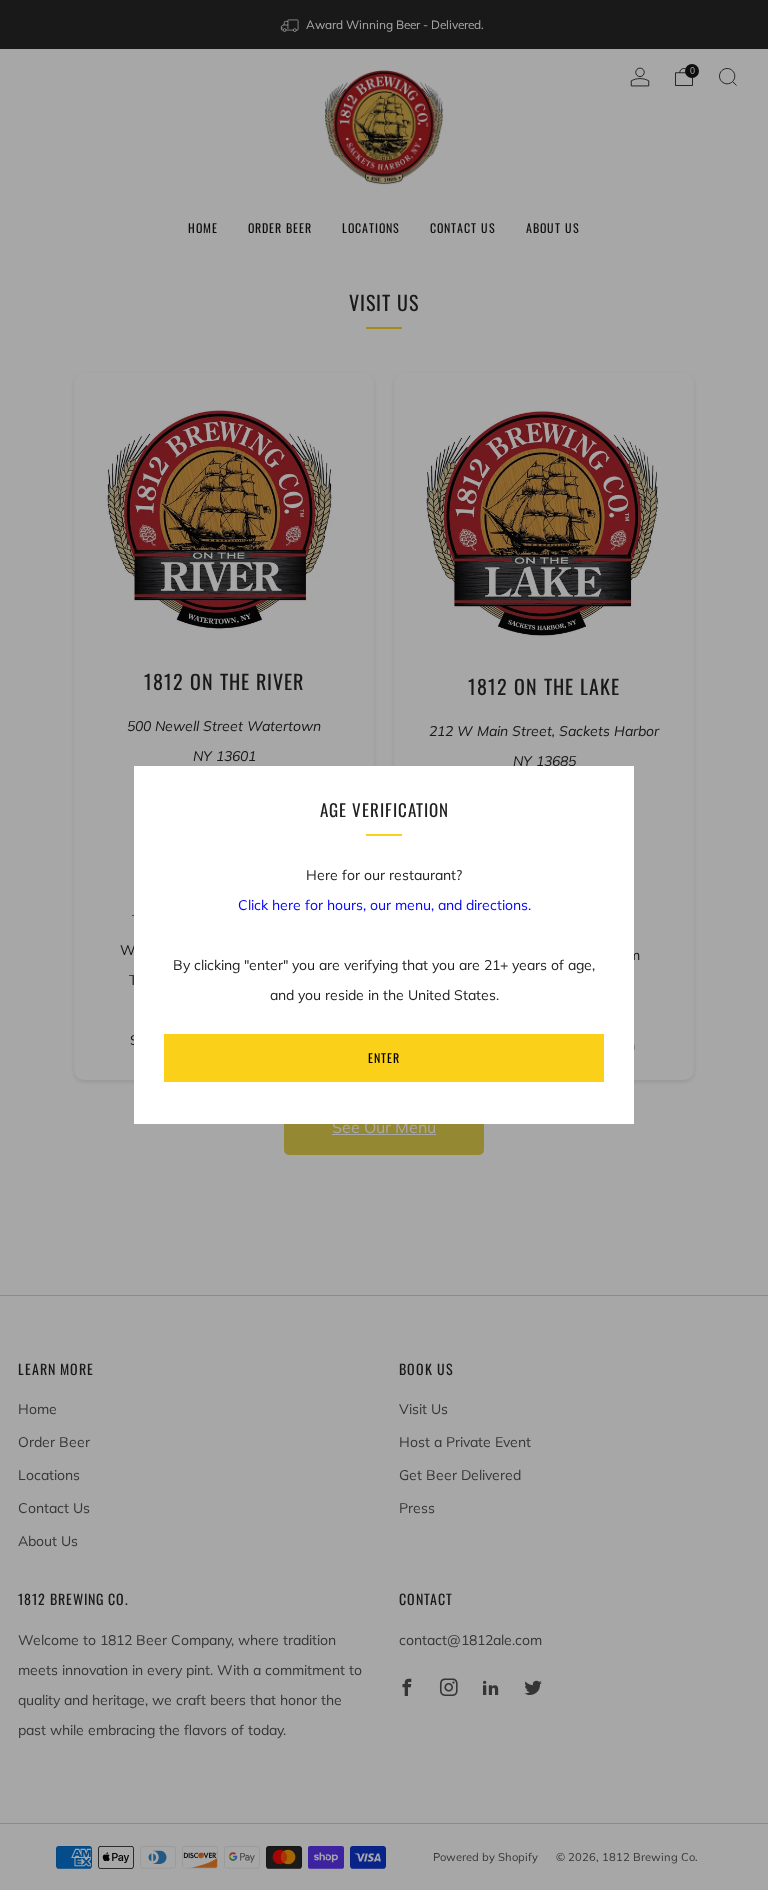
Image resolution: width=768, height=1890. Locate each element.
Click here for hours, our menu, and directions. (384, 905)
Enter (384, 1057)
